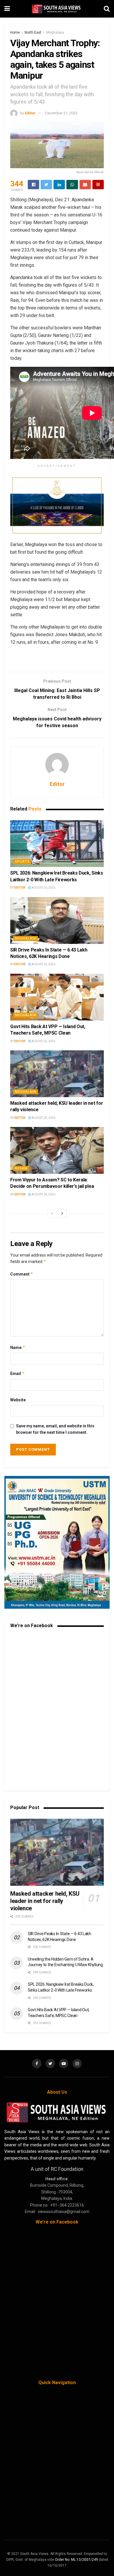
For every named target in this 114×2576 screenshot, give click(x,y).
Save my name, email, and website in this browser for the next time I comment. (55, 1429)
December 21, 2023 (61, 113)
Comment (22, 1274)
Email (18, 1373)
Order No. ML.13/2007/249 (76, 2560)
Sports (22, 862)
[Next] (62, 1214)
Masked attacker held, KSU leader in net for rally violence (45, 1901)
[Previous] (52, 1214)
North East (33, 32)
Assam (21, 1168)
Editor (30, 113)
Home (15, 32)
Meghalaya (55, 32)
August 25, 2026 (43, 964)
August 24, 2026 (43, 1194)
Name (18, 1347)
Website (18, 1400)
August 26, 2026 (43, 888)
